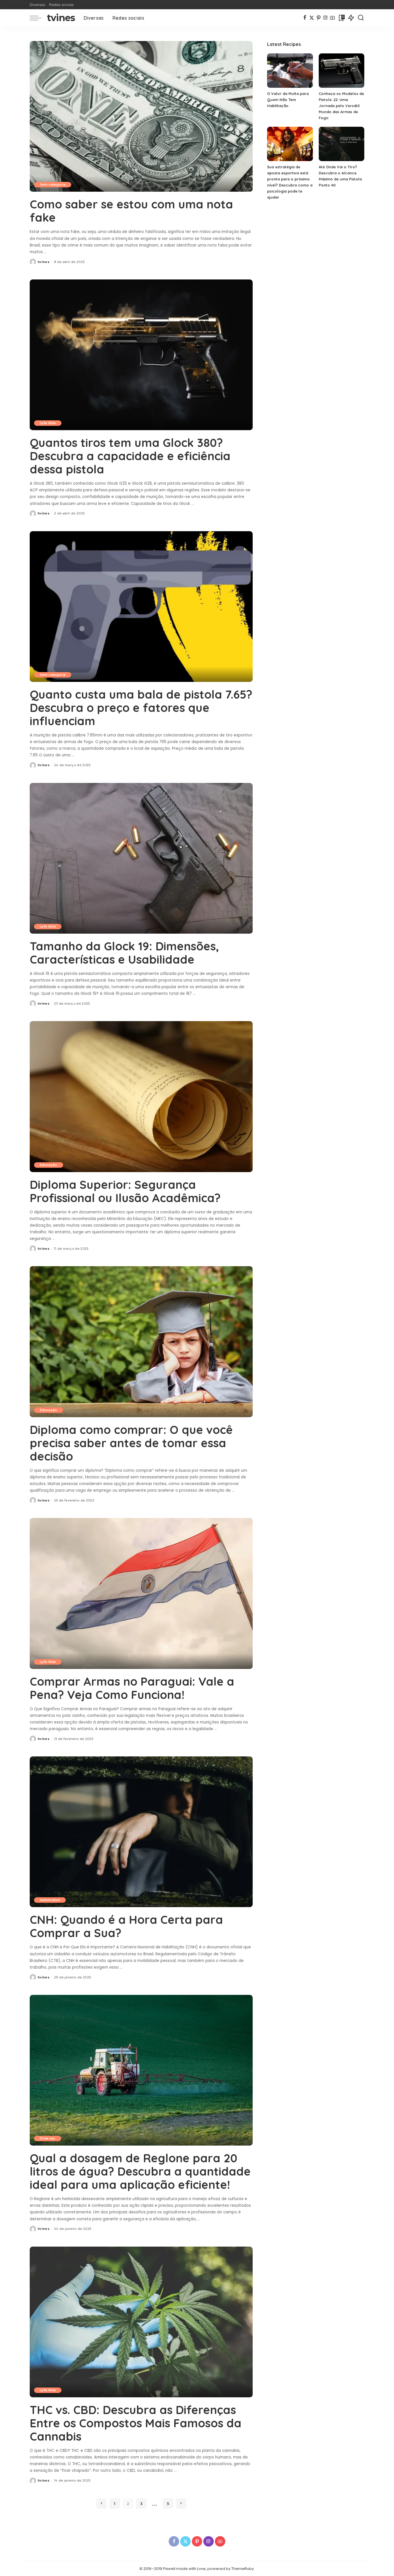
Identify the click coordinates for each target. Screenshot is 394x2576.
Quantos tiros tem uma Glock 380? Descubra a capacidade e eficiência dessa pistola (130, 456)
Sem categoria (53, 184)
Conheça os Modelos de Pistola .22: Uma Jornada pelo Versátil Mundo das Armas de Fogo (341, 106)
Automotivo (50, 1900)
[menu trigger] (38, 18)
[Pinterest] (319, 18)
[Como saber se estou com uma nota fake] (141, 116)
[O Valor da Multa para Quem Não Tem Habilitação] (290, 71)
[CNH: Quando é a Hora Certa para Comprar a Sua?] (141, 1832)
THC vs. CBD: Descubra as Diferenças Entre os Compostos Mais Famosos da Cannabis (136, 2423)
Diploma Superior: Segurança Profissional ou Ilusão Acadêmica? (125, 1191)
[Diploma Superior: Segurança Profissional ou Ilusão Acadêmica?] (141, 1096)
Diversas (48, 2138)
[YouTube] (332, 18)
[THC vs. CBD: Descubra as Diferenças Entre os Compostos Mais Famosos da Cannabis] (141, 2322)
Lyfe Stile (48, 423)
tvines (61, 18)
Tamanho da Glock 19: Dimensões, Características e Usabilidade (124, 953)
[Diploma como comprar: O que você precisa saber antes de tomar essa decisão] (141, 1342)
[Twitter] (312, 18)
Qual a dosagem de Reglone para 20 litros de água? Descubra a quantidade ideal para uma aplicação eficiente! (140, 2171)
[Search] (361, 18)
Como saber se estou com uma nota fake (131, 211)
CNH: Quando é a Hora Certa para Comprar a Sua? (126, 1926)
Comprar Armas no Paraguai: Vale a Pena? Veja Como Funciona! (132, 1688)
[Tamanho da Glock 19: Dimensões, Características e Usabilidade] (141, 858)
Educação (49, 1165)
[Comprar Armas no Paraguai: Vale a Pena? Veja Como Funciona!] (141, 1593)
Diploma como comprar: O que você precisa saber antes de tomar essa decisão (131, 1443)
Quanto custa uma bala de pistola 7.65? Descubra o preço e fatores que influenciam (141, 708)
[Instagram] (325, 18)
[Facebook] (305, 18)
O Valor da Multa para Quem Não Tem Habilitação (288, 100)
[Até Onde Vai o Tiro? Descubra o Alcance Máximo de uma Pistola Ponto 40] (342, 144)
